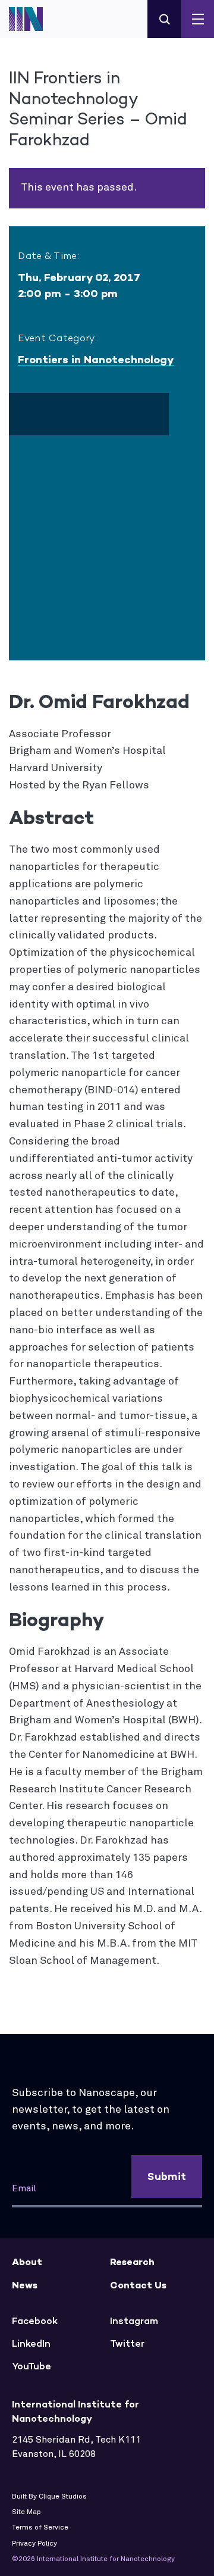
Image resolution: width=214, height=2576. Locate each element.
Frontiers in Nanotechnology (96, 360)
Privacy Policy (34, 2544)
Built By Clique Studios (49, 2497)
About (27, 2262)
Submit (167, 2176)
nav (198, 19)
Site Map (26, 2512)
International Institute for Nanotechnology (33, 19)
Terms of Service (40, 2528)
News (25, 2285)
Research (132, 2262)
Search (164, 19)
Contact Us (138, 2285)
